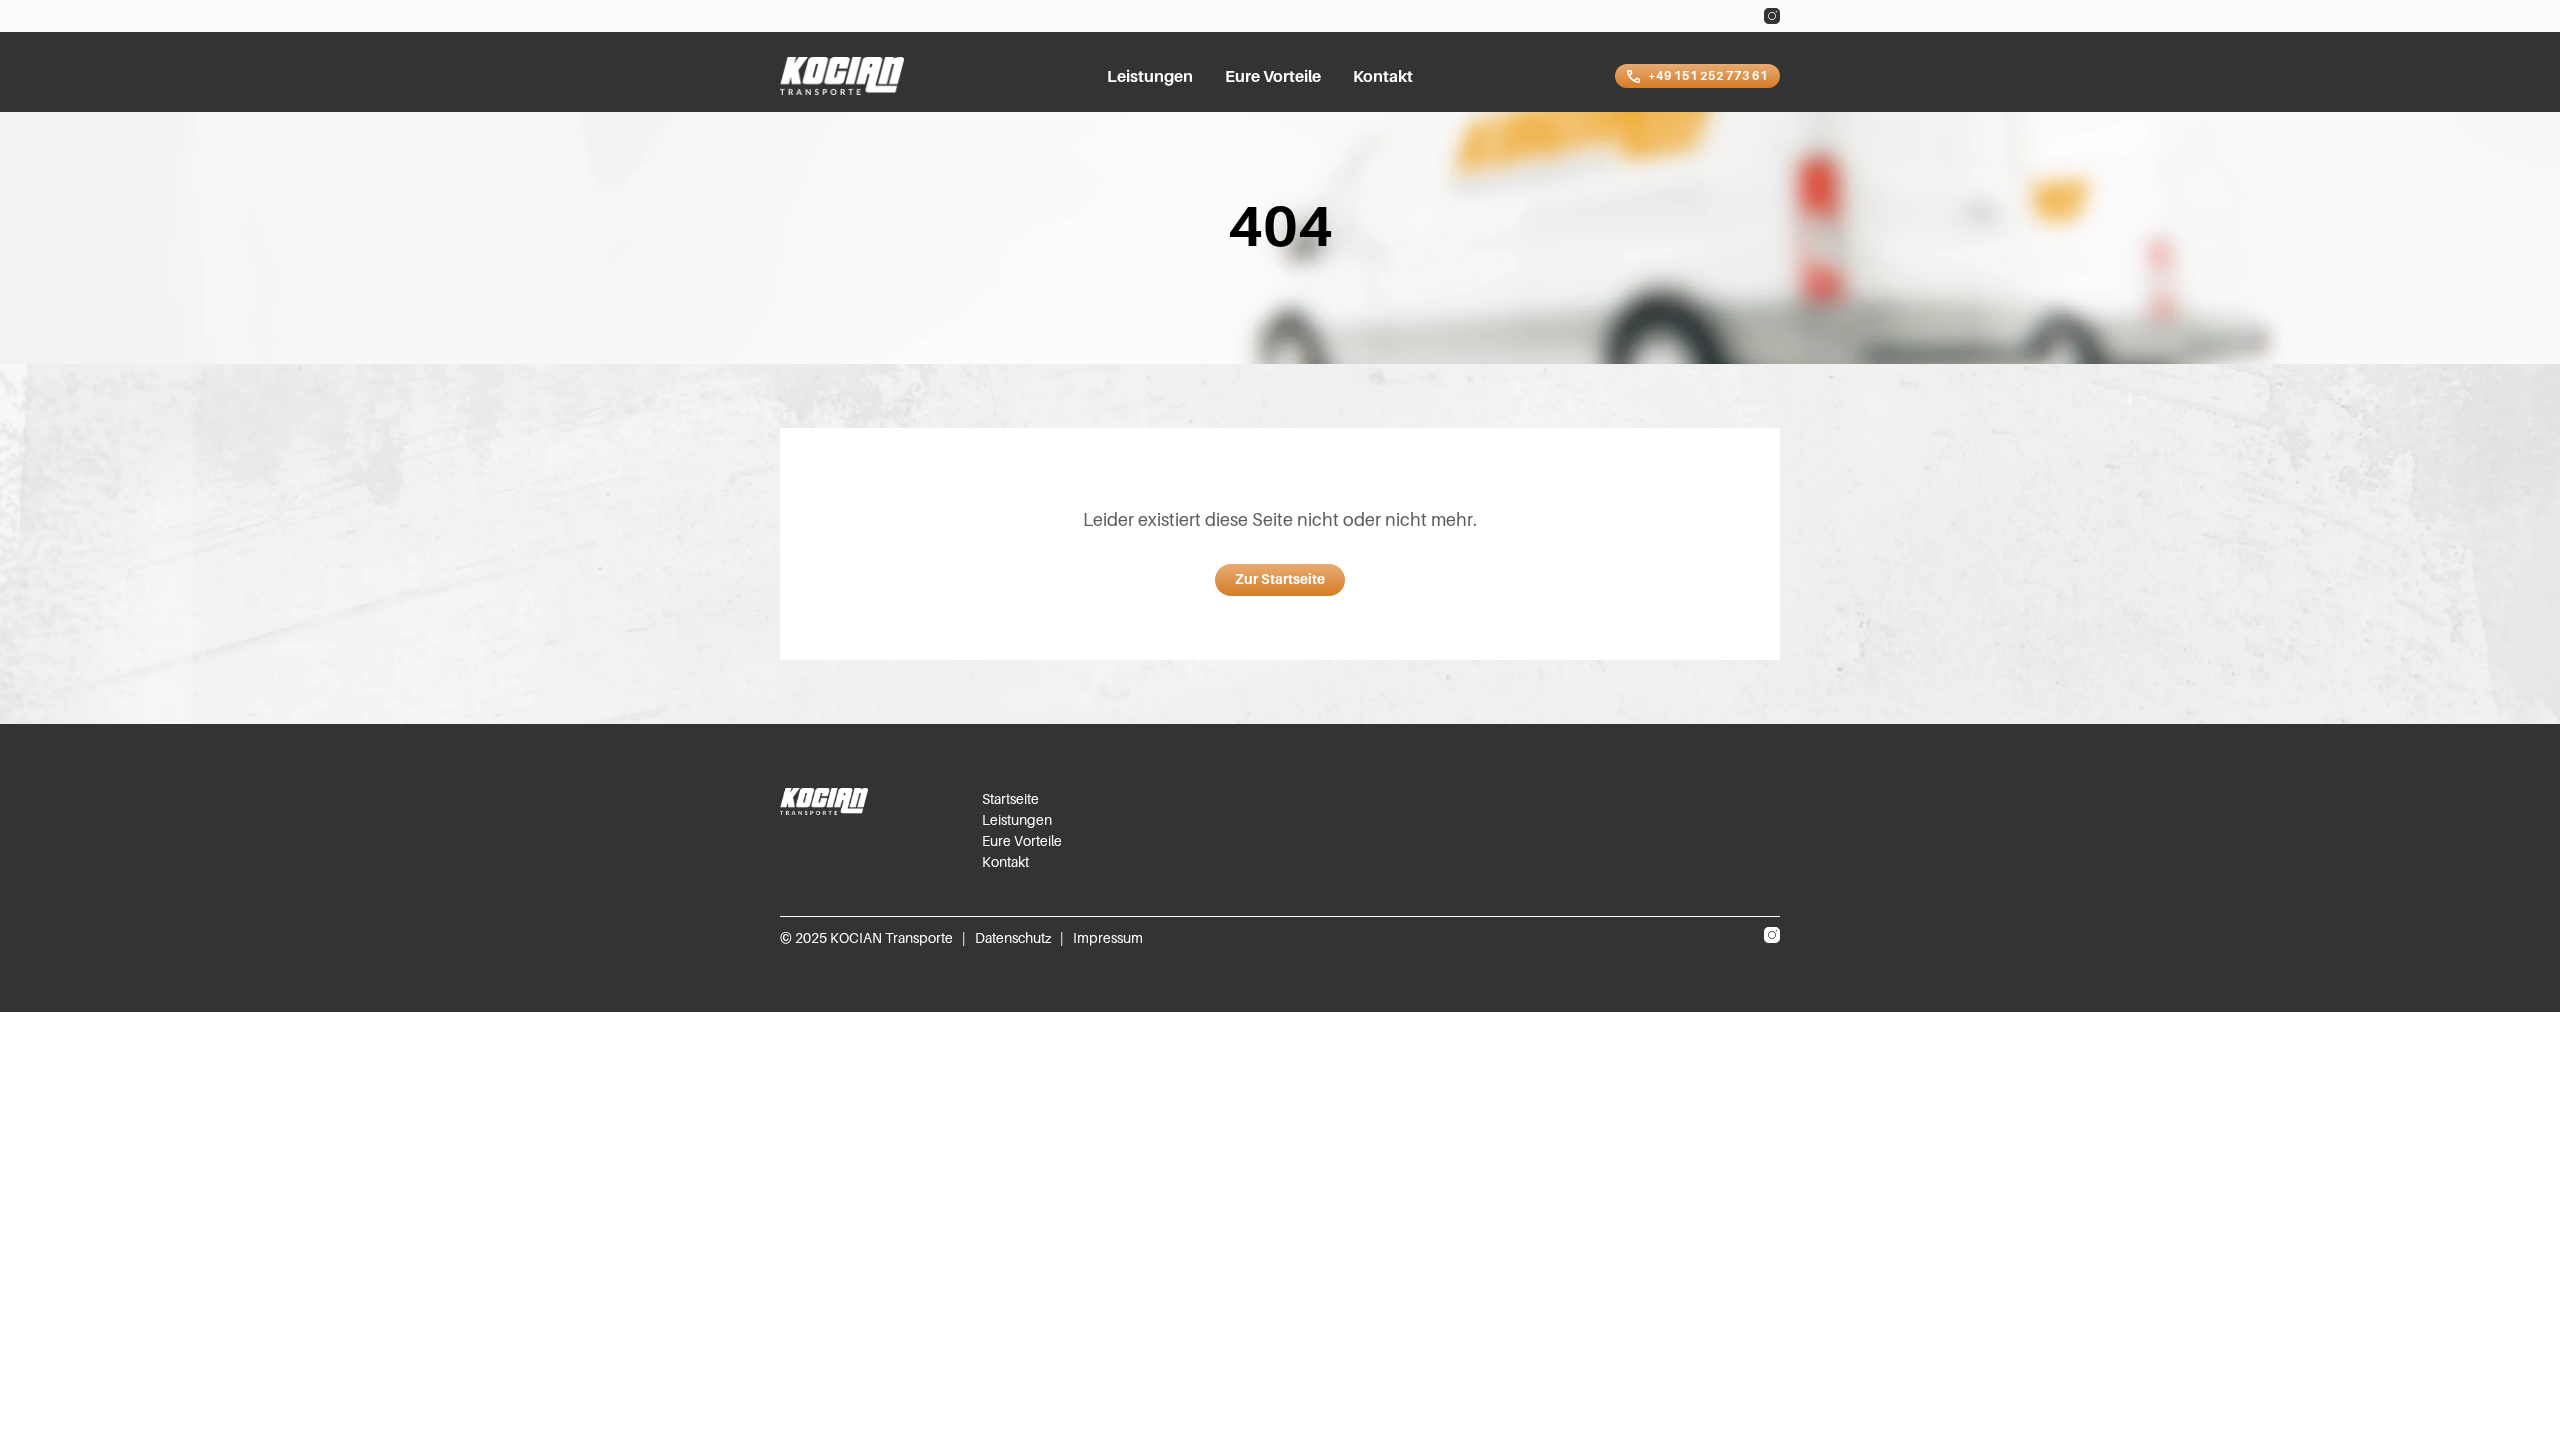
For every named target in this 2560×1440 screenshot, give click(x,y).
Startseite (1010, 798)
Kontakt (1383, 76)
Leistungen (1150, 76)
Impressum (1108, 937)
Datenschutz (1013, 937)
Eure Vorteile (1273, 76)
